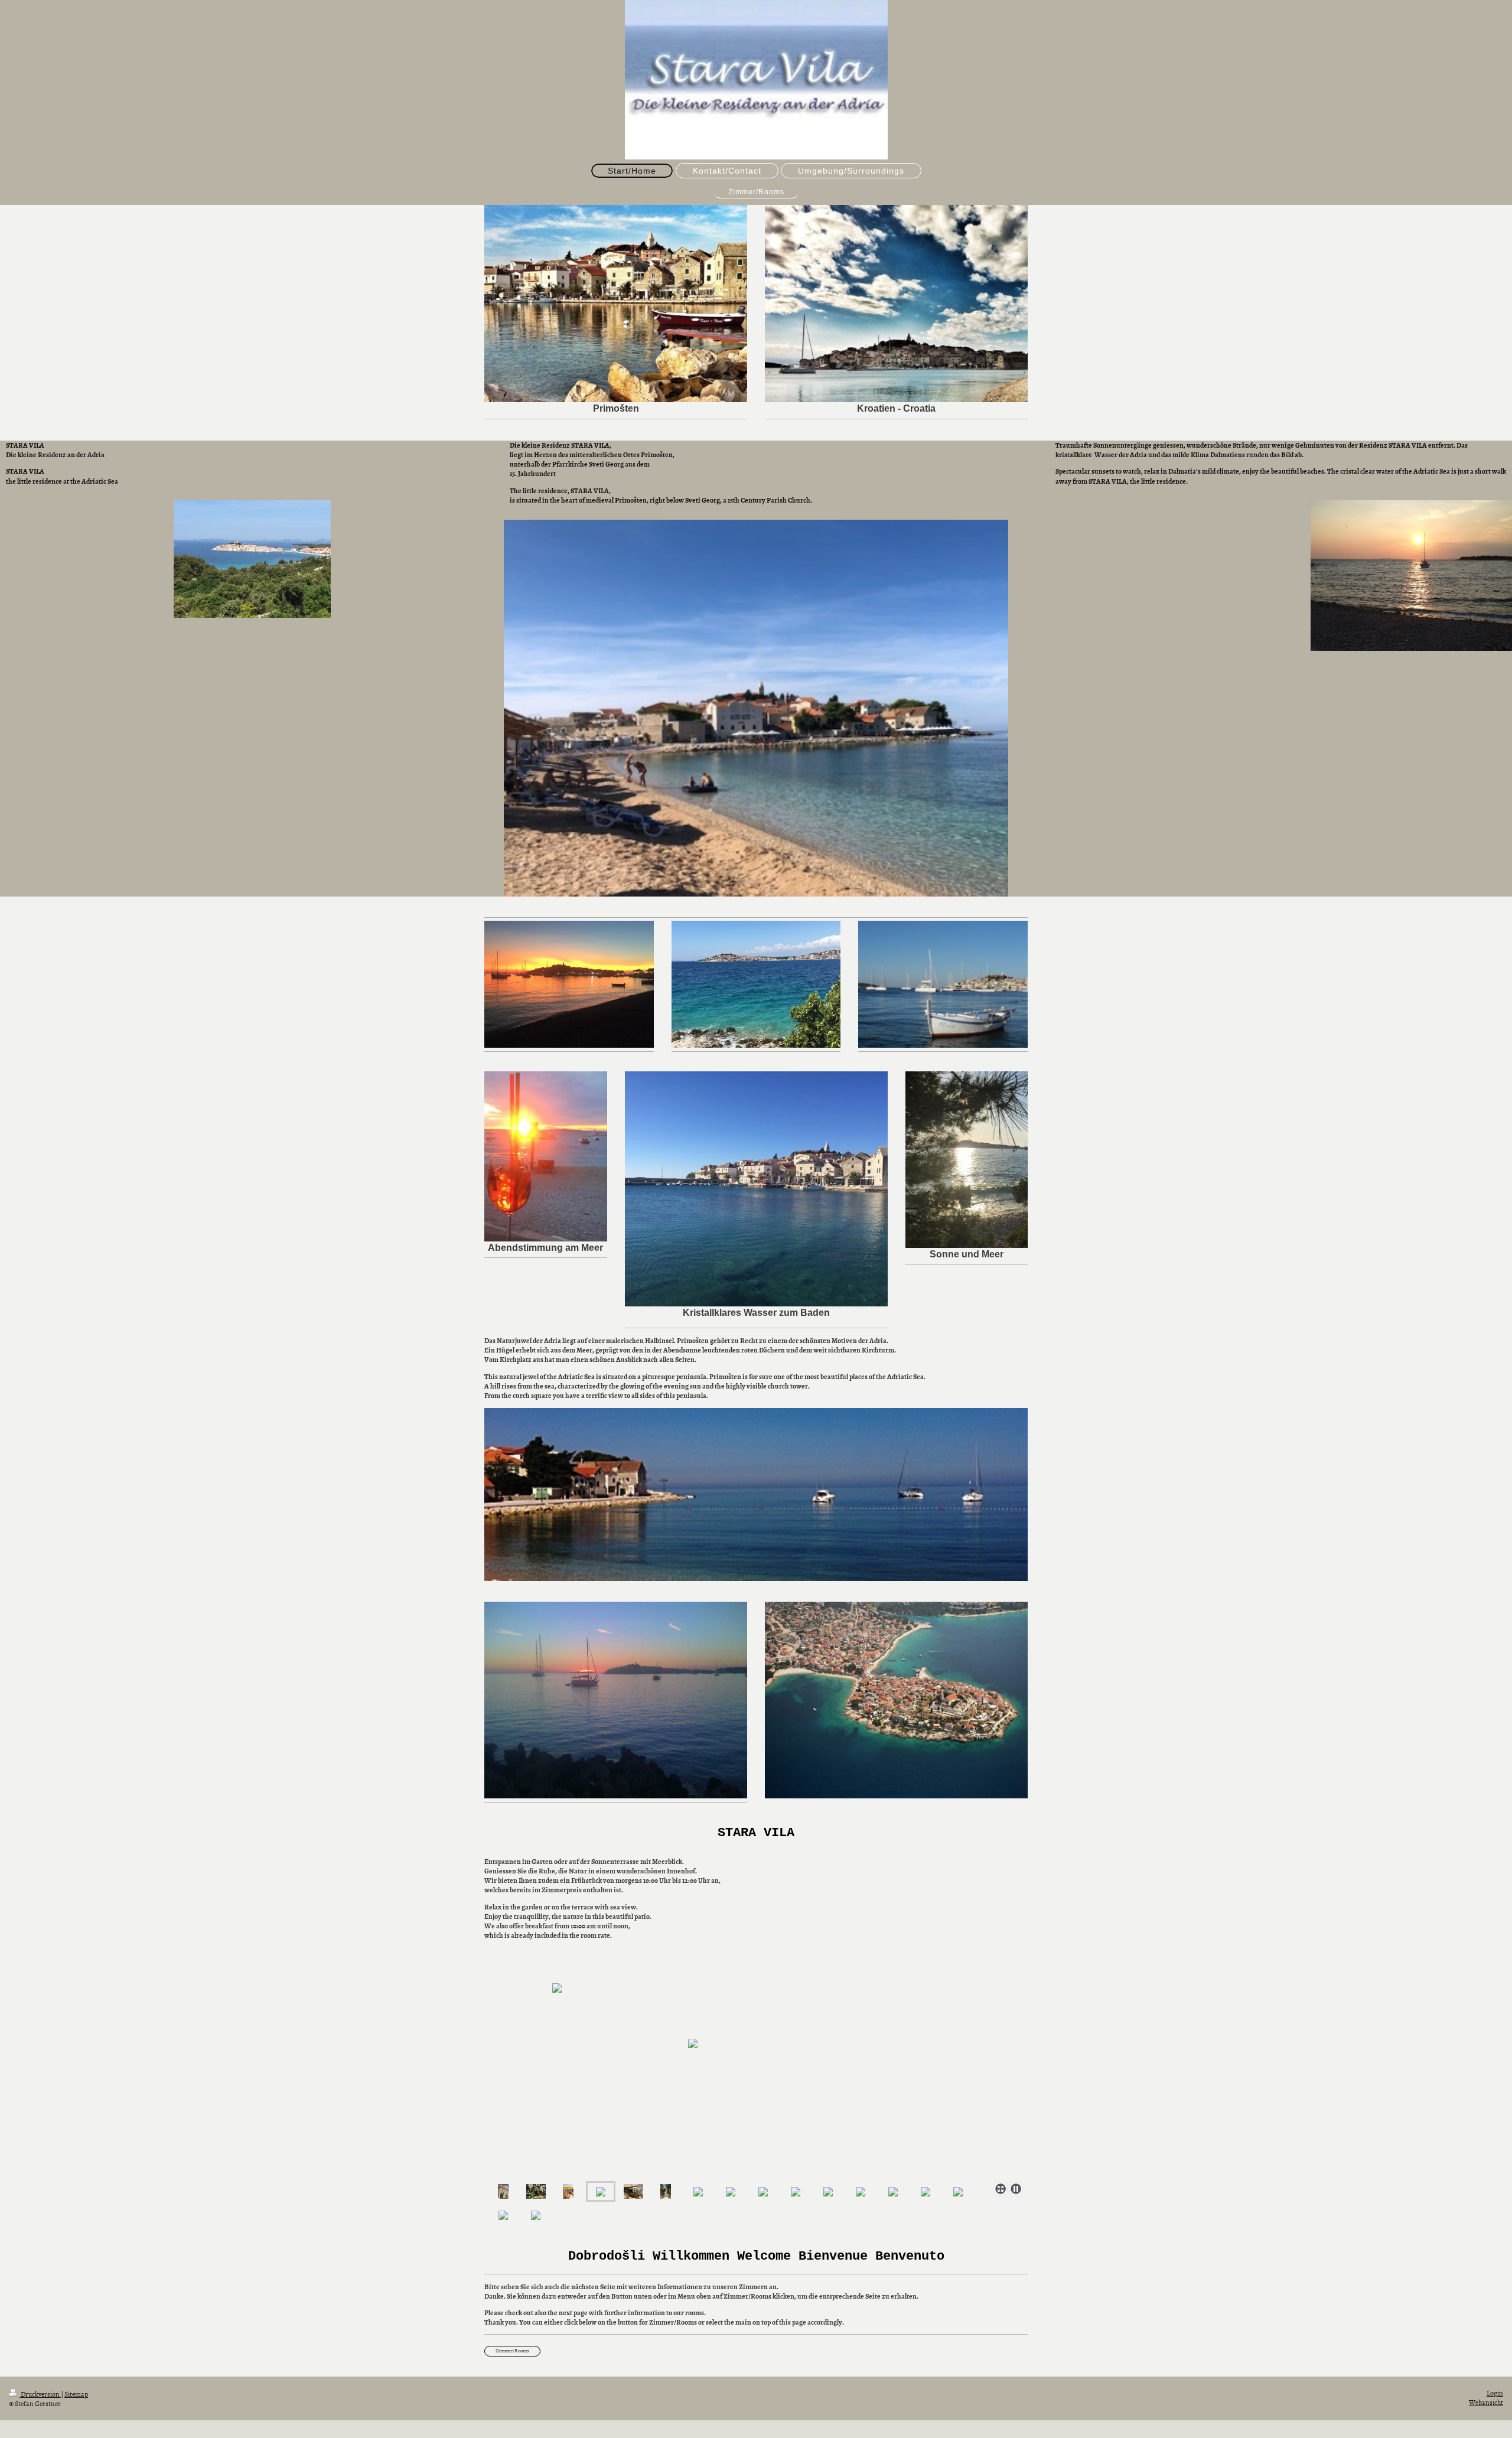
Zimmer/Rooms (512, 2351)
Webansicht (1486, 2403)
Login (1495, 2393)
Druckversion (40, 2394)
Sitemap (76, 2394)
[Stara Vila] (503, 2191)
